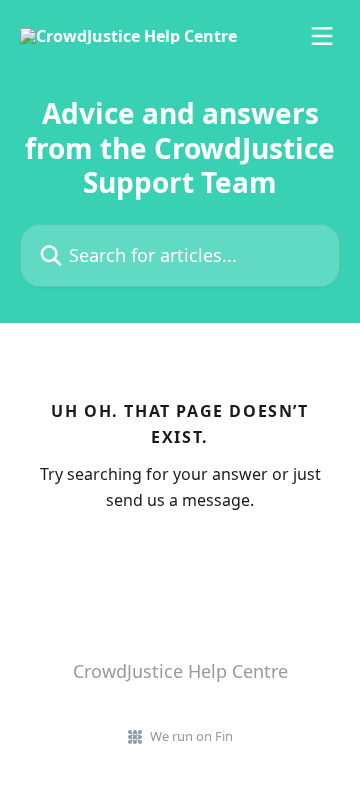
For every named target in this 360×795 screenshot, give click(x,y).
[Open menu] (322, 36)
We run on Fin (191, 736)
